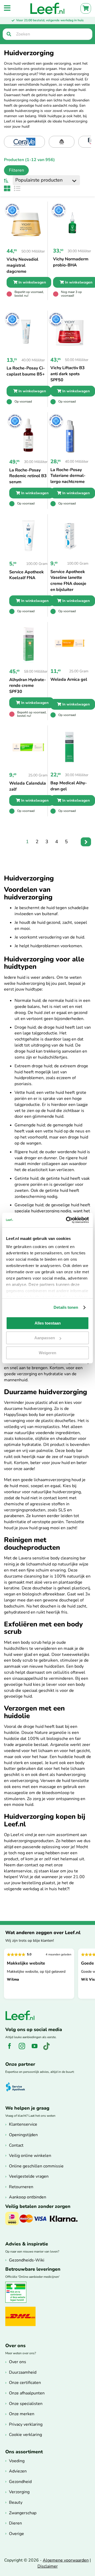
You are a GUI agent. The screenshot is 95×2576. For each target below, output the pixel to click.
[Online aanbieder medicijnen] (18, 2302)
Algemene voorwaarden (66, 2560)
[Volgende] (86, 842)
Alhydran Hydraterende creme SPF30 (28, 686)
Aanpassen (45, 1338)
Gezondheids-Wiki (27, 2260)
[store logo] (47, 8)
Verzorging (19, 2492)
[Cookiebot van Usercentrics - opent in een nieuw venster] (67, 1220)
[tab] (14, 170)
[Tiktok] (48, 2049)
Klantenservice (23, 2124)
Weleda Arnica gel (69, 679)
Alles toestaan (48, 1323)
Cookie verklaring (25, 2435)
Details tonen (66, 1307)
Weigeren (47, 1353)
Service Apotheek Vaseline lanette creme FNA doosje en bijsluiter (68, 581)
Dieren (15, 2523)
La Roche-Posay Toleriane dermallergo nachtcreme (68, 476)
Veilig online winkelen (30, 2156)
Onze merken (22, 2414)
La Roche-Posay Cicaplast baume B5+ (26, 371)
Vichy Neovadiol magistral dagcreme (22, 265)
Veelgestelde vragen (29, 2176)
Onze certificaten (25, 2383)
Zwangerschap (23, 2513)
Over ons (18, 2362)
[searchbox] (47, 34)
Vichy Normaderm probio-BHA (71, 262)
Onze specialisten (26, 2404)
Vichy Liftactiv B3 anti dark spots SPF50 (68, 374)
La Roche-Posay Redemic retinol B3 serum (28, 476)
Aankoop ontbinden (28, 2197)
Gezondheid (20, 2482)
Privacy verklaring (26, 2424)
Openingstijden (23, 2135)
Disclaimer (48, 2566)
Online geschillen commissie (36, 2166)
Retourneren (21, 2187)
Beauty (16, 2502)
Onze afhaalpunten (27, 2393)
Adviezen (18, 2471)
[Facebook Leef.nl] (11, 2049)
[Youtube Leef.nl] (37, 2049)
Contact (16, 2145)
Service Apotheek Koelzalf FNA (27, 575)
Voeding (17, 2461)
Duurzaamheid (23, 2372)
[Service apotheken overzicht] (18, 2087)
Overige (16, 2534)
